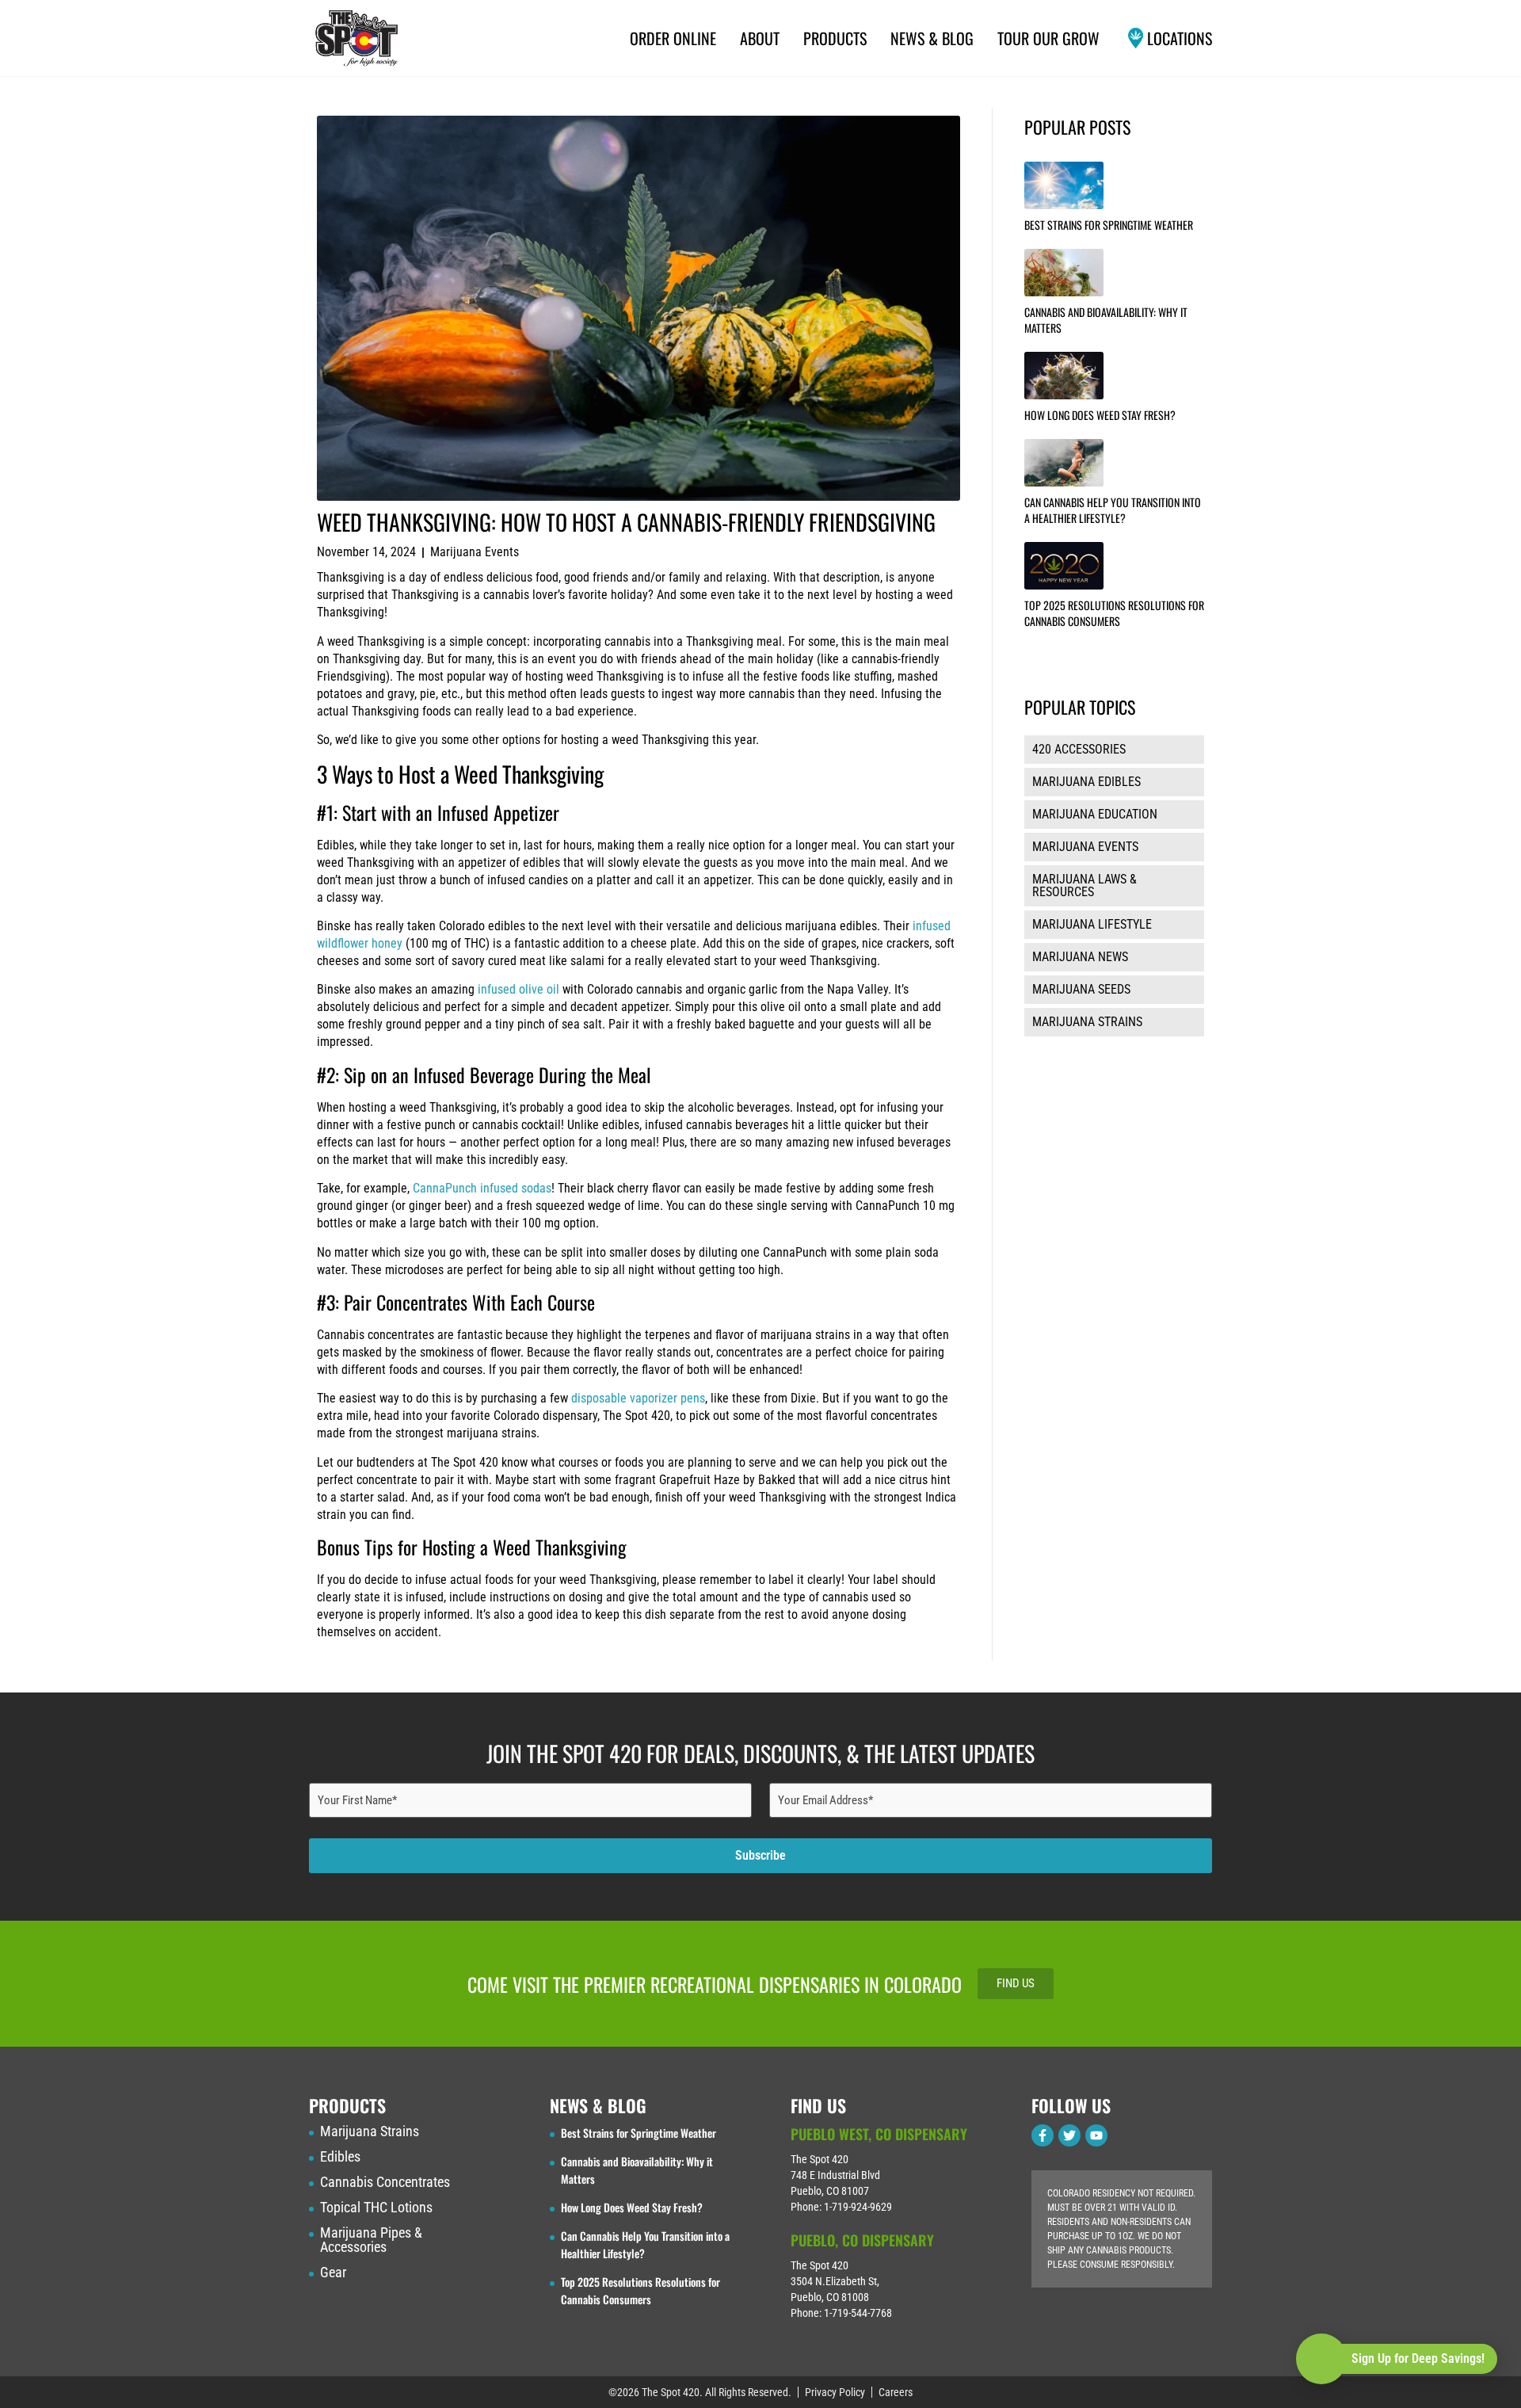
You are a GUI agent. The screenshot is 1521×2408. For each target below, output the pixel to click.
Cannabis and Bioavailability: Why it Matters (1106, 320)
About (760, 38)
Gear (333, 2273)
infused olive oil (518, 989)
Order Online (673, 38)
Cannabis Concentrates (385, 2182)
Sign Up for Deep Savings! (1418, 2358)
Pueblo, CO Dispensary (862, 2240)
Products (835, 38)
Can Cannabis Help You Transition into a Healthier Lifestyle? (1113, 510)
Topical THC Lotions (376, 2208)
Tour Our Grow (1048, 38)
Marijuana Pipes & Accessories (371, 2240)
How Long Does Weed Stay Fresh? (1100, 415)
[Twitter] (1069, 2135)
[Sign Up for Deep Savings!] (1321, 2359)
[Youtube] (1096, 2135)
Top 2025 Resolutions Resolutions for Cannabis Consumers (1114, 613)
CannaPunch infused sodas (482, 1188)
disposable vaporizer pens (638, 1398)
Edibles (340, 2157)
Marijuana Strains (370, 2131)
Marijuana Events (475, 552)
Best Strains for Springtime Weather (1109, 225)
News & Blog (932, 38)
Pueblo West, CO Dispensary (879, 2134)
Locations (1180, 38)
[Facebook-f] (1043, 2135)
